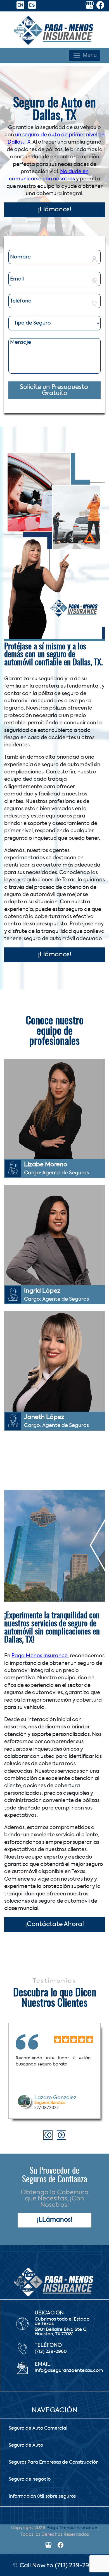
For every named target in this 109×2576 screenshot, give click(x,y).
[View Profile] (90, 6)
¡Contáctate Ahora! (54, 1924)
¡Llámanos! (55, 210)
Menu (89, 55)
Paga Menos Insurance (40, 1656)
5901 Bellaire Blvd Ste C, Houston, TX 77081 (61, 2332)
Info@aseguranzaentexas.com (69, 2371)
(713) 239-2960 (51, 2352)
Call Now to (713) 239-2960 (57, 2566)
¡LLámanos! (55, 2220)
